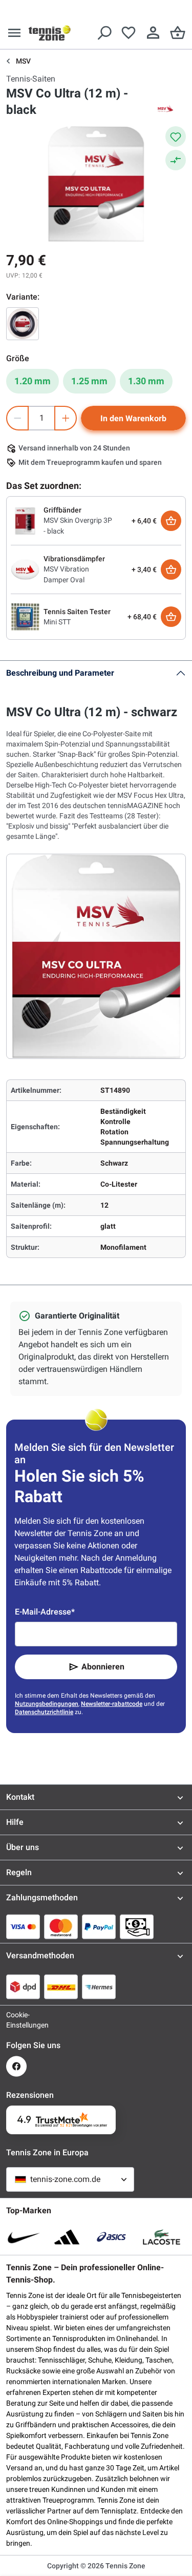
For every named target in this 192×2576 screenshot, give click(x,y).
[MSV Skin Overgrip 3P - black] (25, 520)
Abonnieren (103, 1667)
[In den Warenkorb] (171, 521)
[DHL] (61, 1987)
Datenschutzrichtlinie (44, 1712)
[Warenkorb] (178, 33)
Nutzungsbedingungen (47, 1704)
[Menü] (14, 33)
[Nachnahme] (137, 1926)
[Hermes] (99, 1987)
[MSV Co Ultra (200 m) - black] (23, 324)
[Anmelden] (153, 33)
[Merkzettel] (129, 33)
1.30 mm (146, 381)
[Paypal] (99, 1926)
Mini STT (57, 622)
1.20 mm (33, 381)
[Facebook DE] (16, 2066)
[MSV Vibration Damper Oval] (25, 569)
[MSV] (165, 110)
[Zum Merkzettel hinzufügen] (176, 136)
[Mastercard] (61, 1926)
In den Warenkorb (133, 418)
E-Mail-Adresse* (45, 1612)
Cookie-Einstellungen (16, 2020)
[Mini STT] (25, 616)
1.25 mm (89, 381)
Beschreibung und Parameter (60, 673)
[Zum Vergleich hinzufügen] (176, 160)
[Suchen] (104, 33)
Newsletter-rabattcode (112, 1704)
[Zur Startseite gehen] (50, 33)
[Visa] (23, 1926)
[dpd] (23, 1987)
